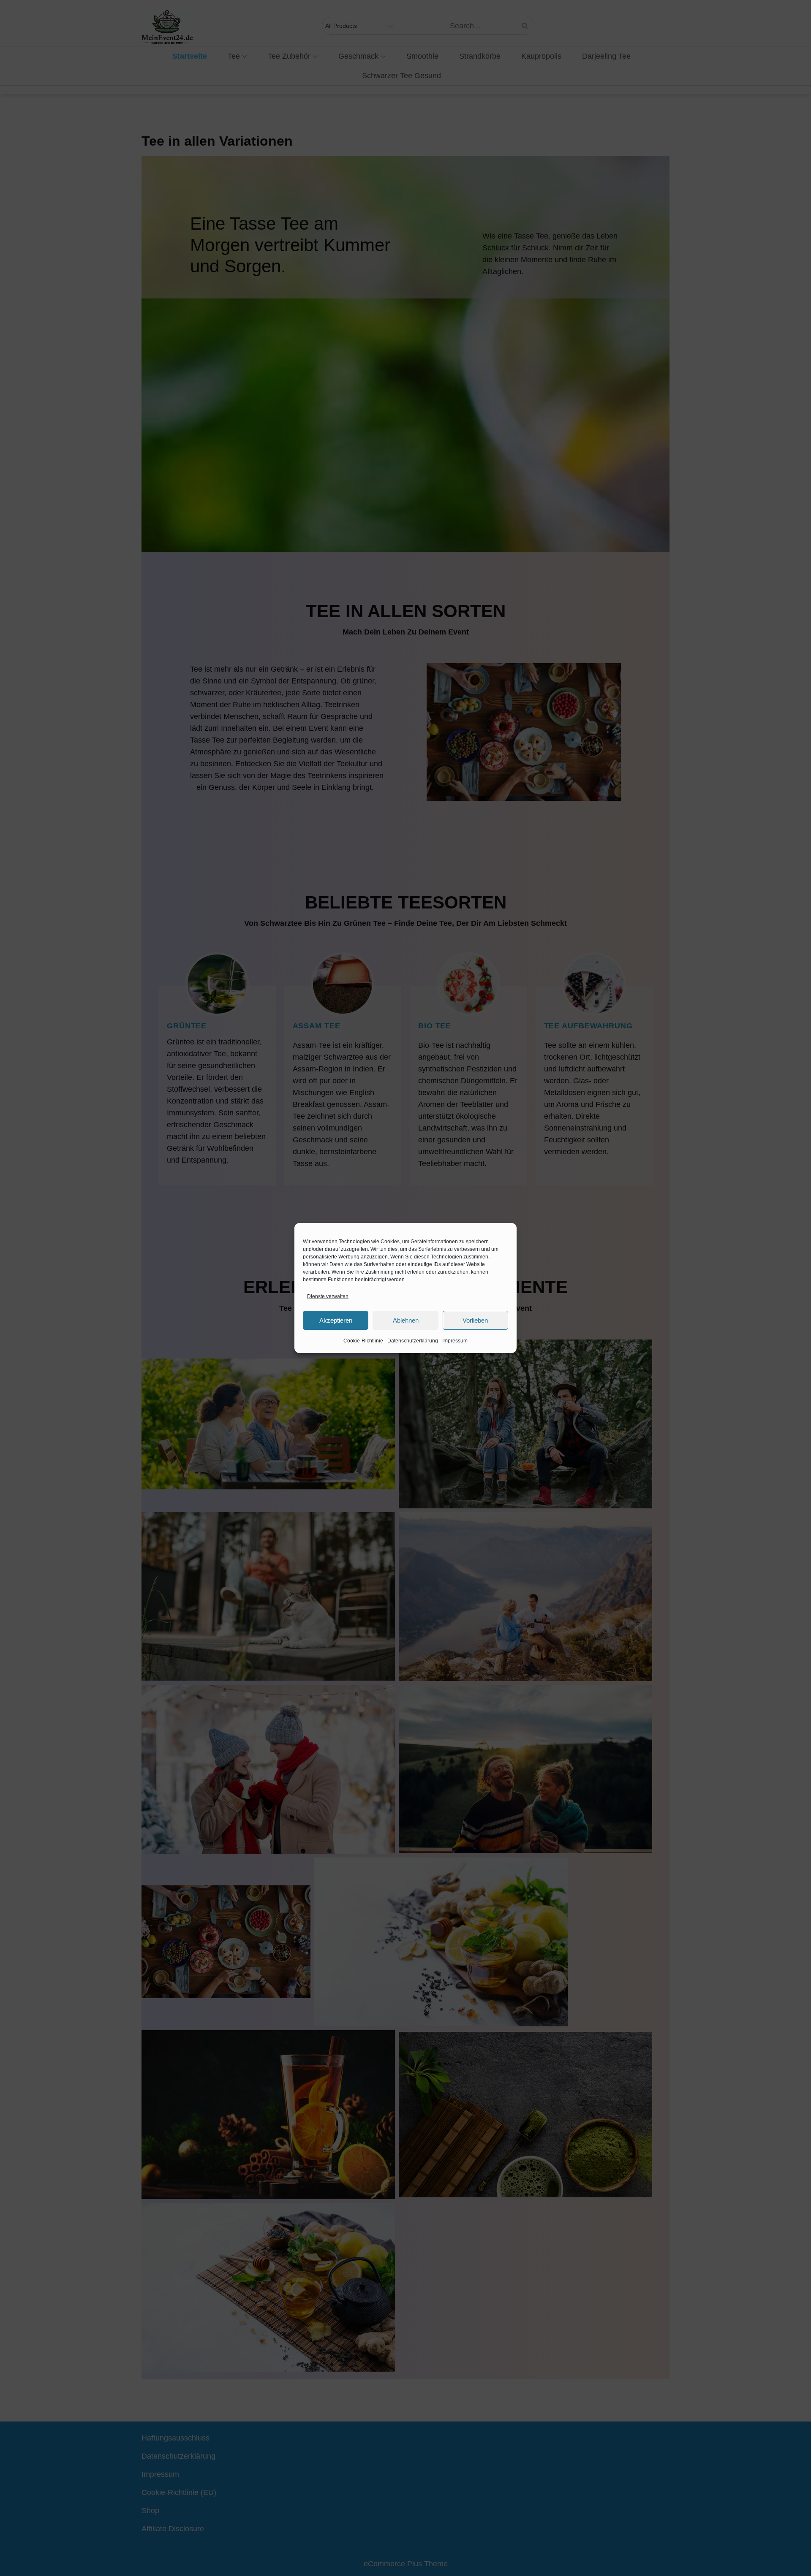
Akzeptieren (336, 1320)
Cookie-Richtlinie (363, 1341)
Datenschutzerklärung (413, 1341)
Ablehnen (406, 1320)
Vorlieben (475, 1320)
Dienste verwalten (328, 1296)
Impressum (455, 1341)
